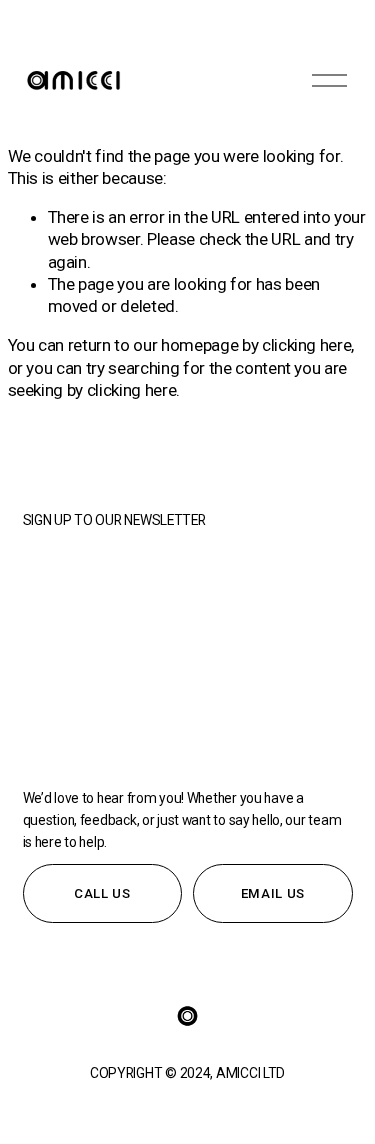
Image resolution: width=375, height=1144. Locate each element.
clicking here (307, 345)
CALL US (102, 893)
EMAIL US (273, 893)
